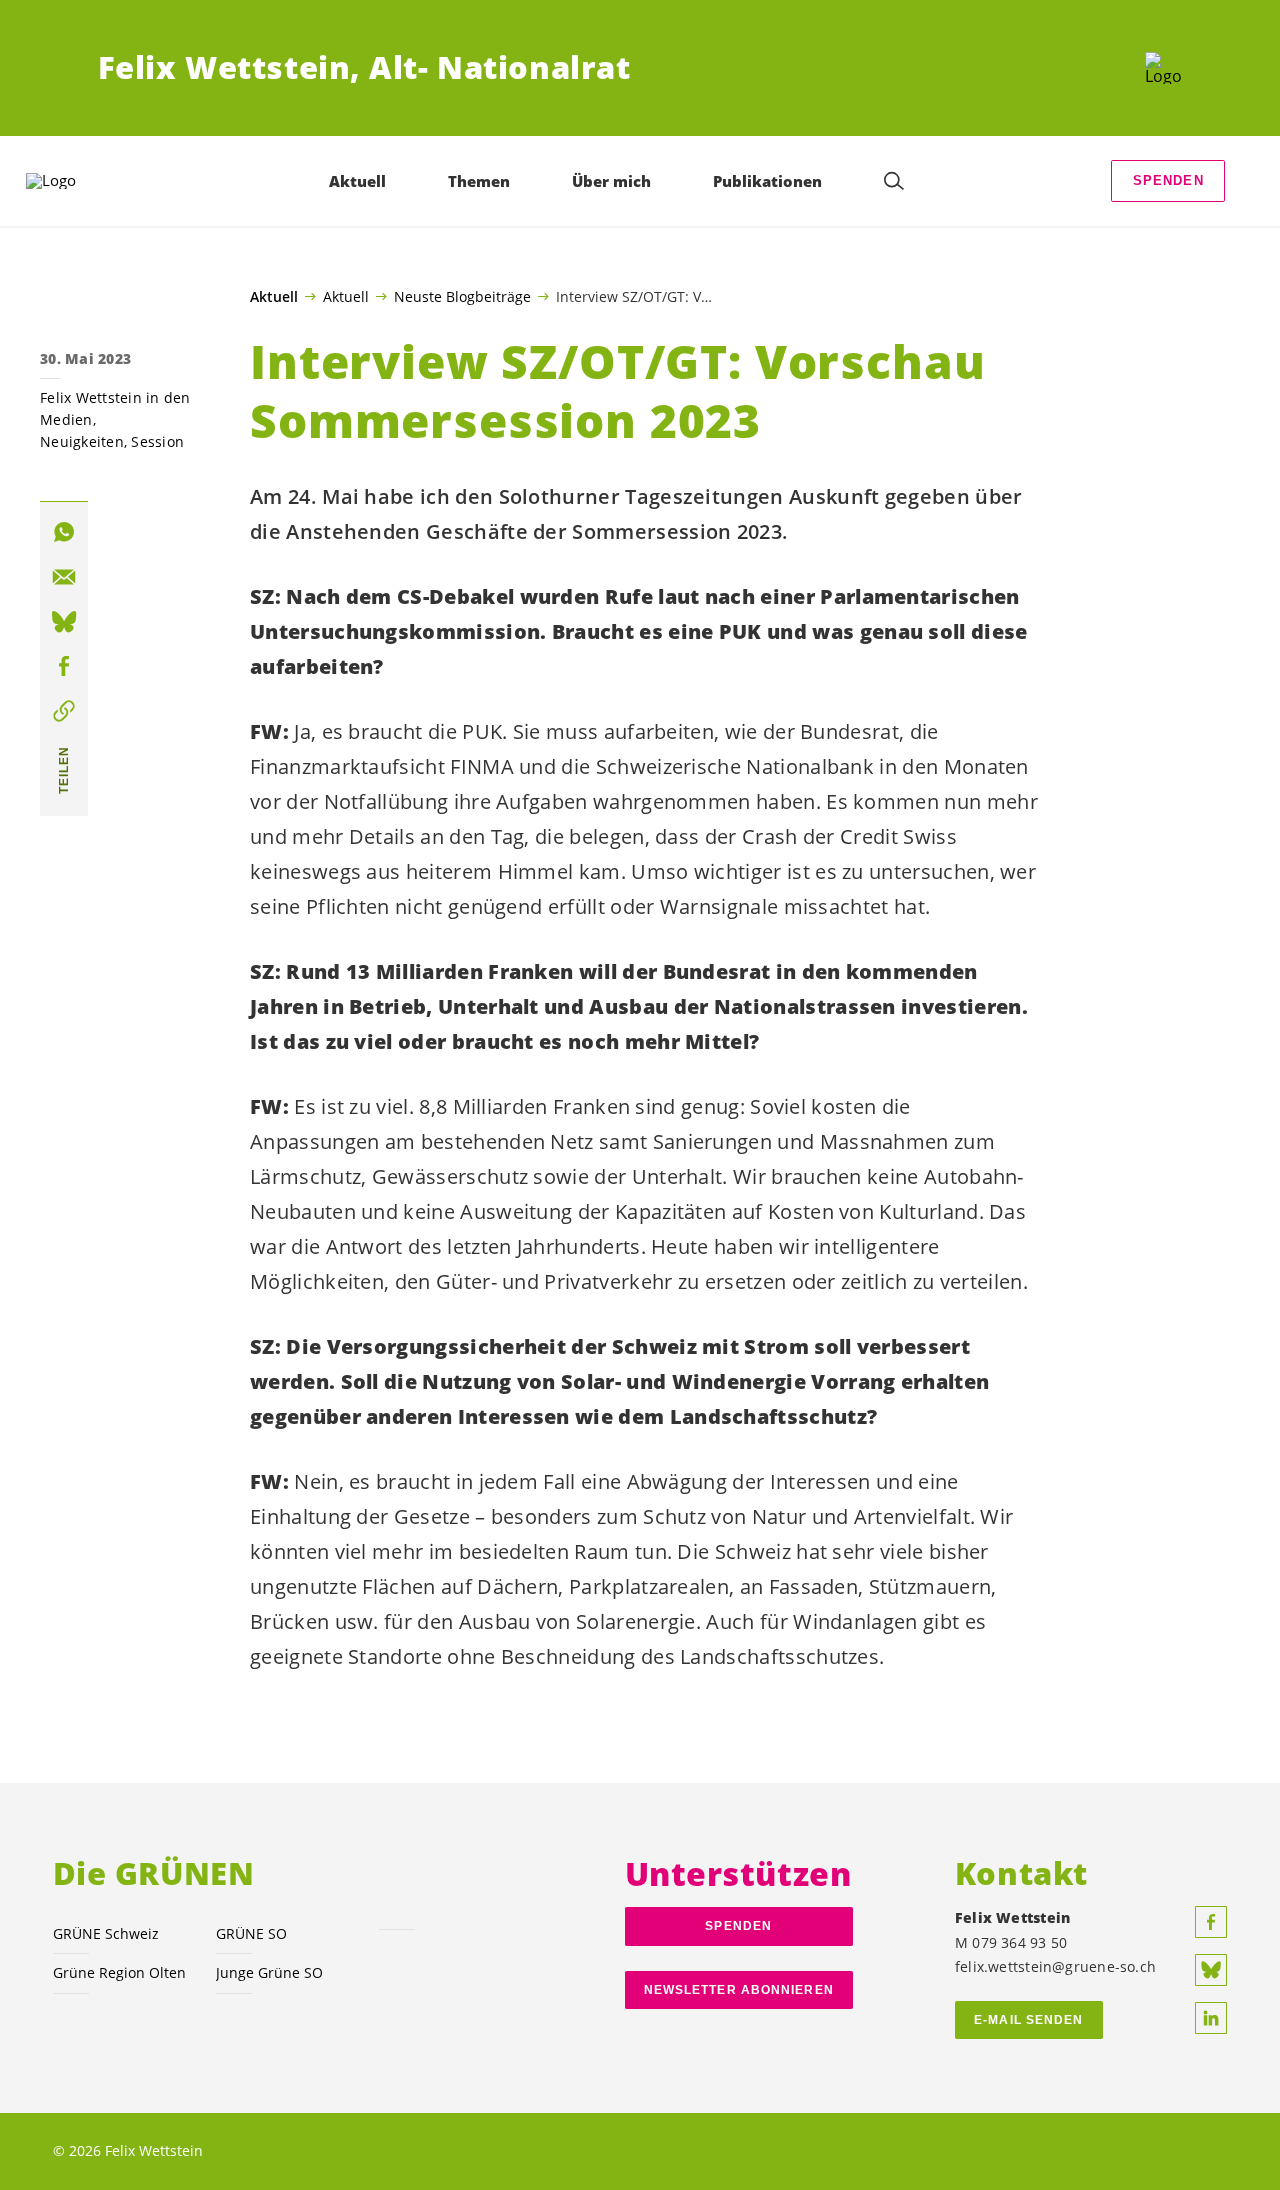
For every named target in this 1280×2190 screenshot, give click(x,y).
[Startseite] (1163, 68)
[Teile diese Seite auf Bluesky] (64, 622)
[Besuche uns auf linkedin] (1211, 2018)
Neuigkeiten (82, 441)
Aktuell (274, 297)
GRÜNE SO (251, 1933)
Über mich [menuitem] (611, 181)
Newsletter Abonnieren (739, 1990)
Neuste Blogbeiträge (462, 296)
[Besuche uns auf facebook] (1211, 1922)
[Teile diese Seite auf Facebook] (64, 667)
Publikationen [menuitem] (767, 181)
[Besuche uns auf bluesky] (1211, 1970)
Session (157, 441)
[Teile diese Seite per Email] (64, 577)
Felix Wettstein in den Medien (115, 408)
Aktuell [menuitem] (357, 181)
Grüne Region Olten (119, 1972)
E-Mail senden (1028, 2020)
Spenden (1168, 180)
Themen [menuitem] (479, 181)
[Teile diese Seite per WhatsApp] (64, 533)
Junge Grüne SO (269, 1972)
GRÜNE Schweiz (106, 1933)
